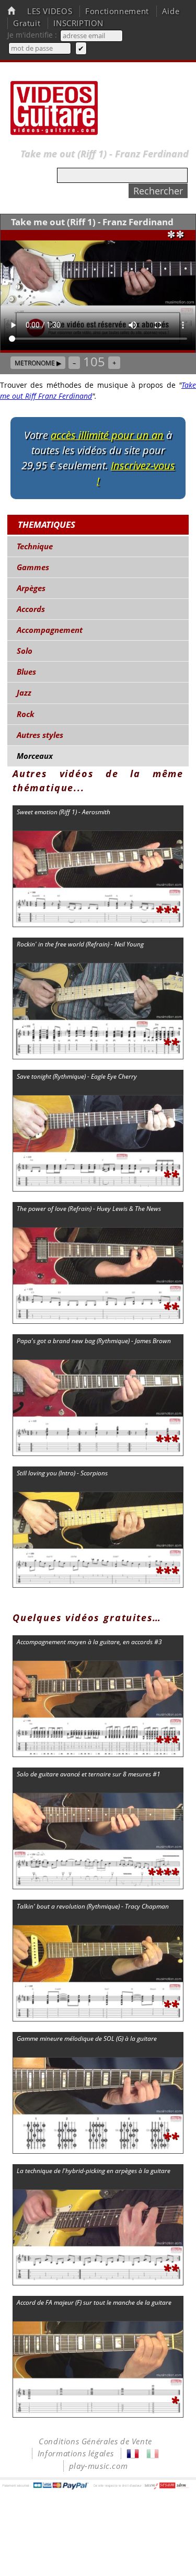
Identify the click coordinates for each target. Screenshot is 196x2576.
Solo (25, 651)
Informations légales (76, 2453)
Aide (171, 11)
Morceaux (35, 756)
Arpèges (31, 588)
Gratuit (27, 23)
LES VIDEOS (50, 11)
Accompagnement (50, 630)
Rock (26, 714)
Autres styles (40, 735)
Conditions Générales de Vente (95, 2441)
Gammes (33, 567)
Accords (31, 609)
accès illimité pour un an (107, 435)
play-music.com (99, 2466)
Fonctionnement (117, 11)
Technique (35, 546)
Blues (26, 672)
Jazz (24, 693)
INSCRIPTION (78, 23)
